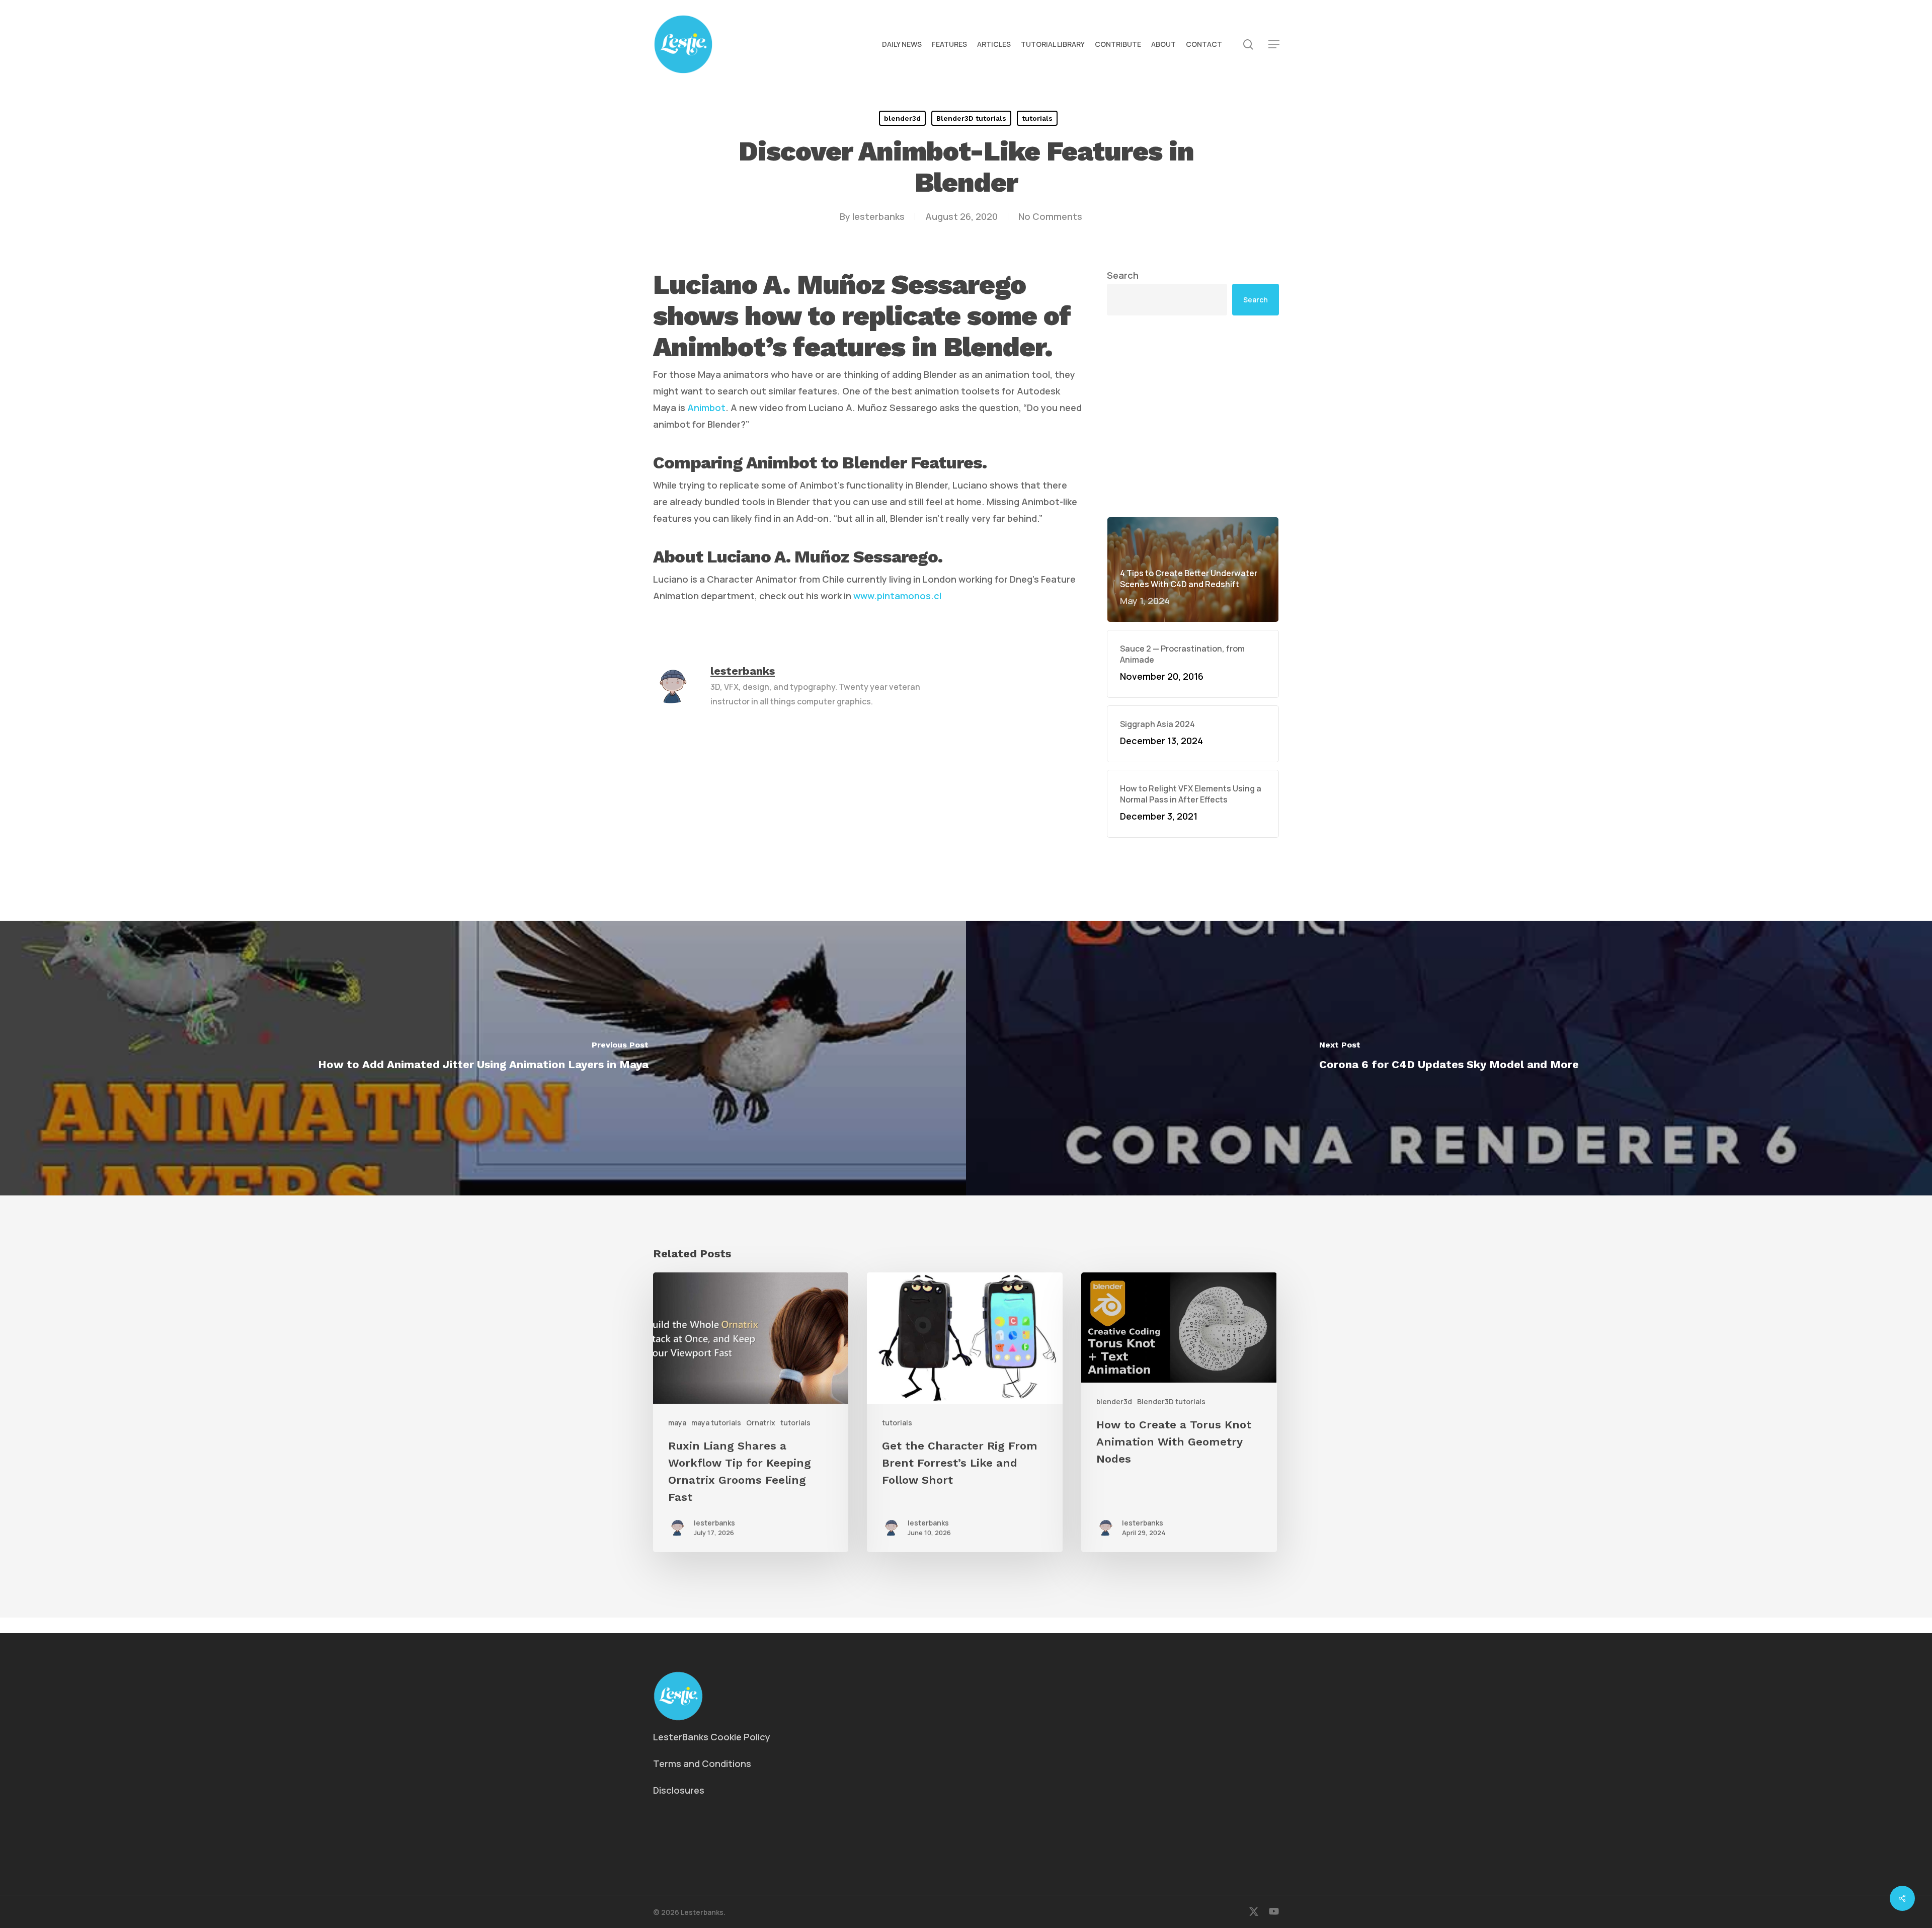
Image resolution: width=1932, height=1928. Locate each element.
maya (677, 1423)
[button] (1274, 45)
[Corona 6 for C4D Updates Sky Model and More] (1449, 1058)
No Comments (1050, 216)
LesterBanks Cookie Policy (712, 1737)
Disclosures (679, 1790)
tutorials (1037, 118)
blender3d (902, 118)
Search (1123, 275)
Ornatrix (761, 1423)
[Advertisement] (1193, 416)
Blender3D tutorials (971, 118)
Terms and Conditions (702, 1763)
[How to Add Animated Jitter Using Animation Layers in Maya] (483, 1058)
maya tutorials (716, 1423)
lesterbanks (878, 216)
